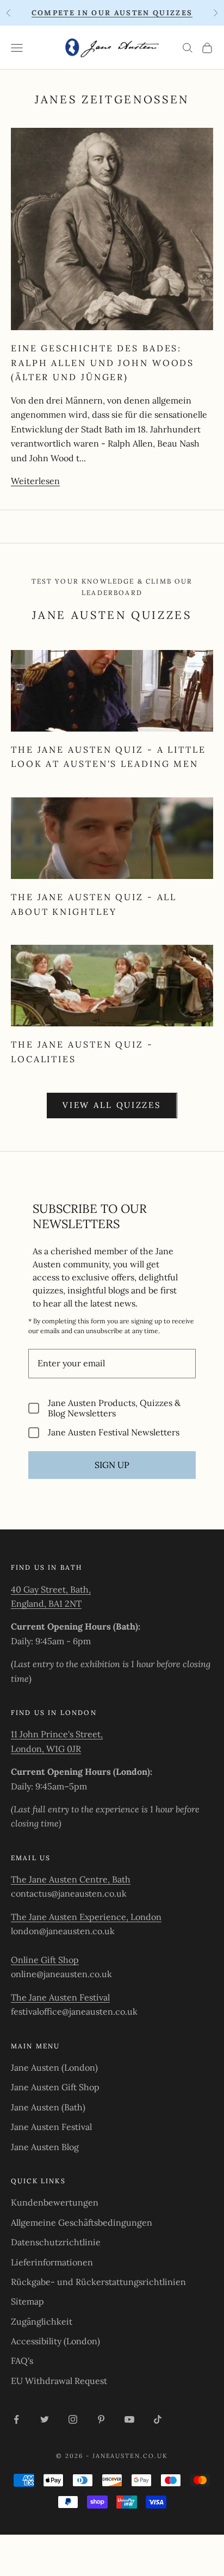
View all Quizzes (112, 1105)
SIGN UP (112, 1465)
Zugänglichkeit (42, 2321)
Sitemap (27, 2301)
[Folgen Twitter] (45, 2419)
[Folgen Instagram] (73, 2419)
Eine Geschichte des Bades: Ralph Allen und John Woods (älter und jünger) (102, 363)
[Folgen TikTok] (158, 2419)
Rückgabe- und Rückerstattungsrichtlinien (98, 2282)
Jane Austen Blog (45, 2147)
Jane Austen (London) (54, 2067)
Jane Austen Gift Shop (55, 2087)
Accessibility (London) (55, 2341)
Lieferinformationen (52, 2262)
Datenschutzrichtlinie (56, 2242)
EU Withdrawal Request (59, 2381)
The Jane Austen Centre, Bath (71, 1879)
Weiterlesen (35, 481)
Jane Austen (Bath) (48, 2107)
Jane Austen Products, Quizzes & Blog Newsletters (114, 1408)
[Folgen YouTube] (129, 2419)
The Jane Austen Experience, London (86, 1917)
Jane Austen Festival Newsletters (114, 1432)
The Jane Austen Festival (60, 1997)
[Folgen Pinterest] (101, 2419)
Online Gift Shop (45, 1960)
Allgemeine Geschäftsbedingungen (82, 2222)
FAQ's (22, 2361)
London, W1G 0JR (46, 1749)
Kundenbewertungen (55, 2202)
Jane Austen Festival (51, 2127)
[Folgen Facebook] (16, 2419)
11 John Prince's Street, (57, 1734)
